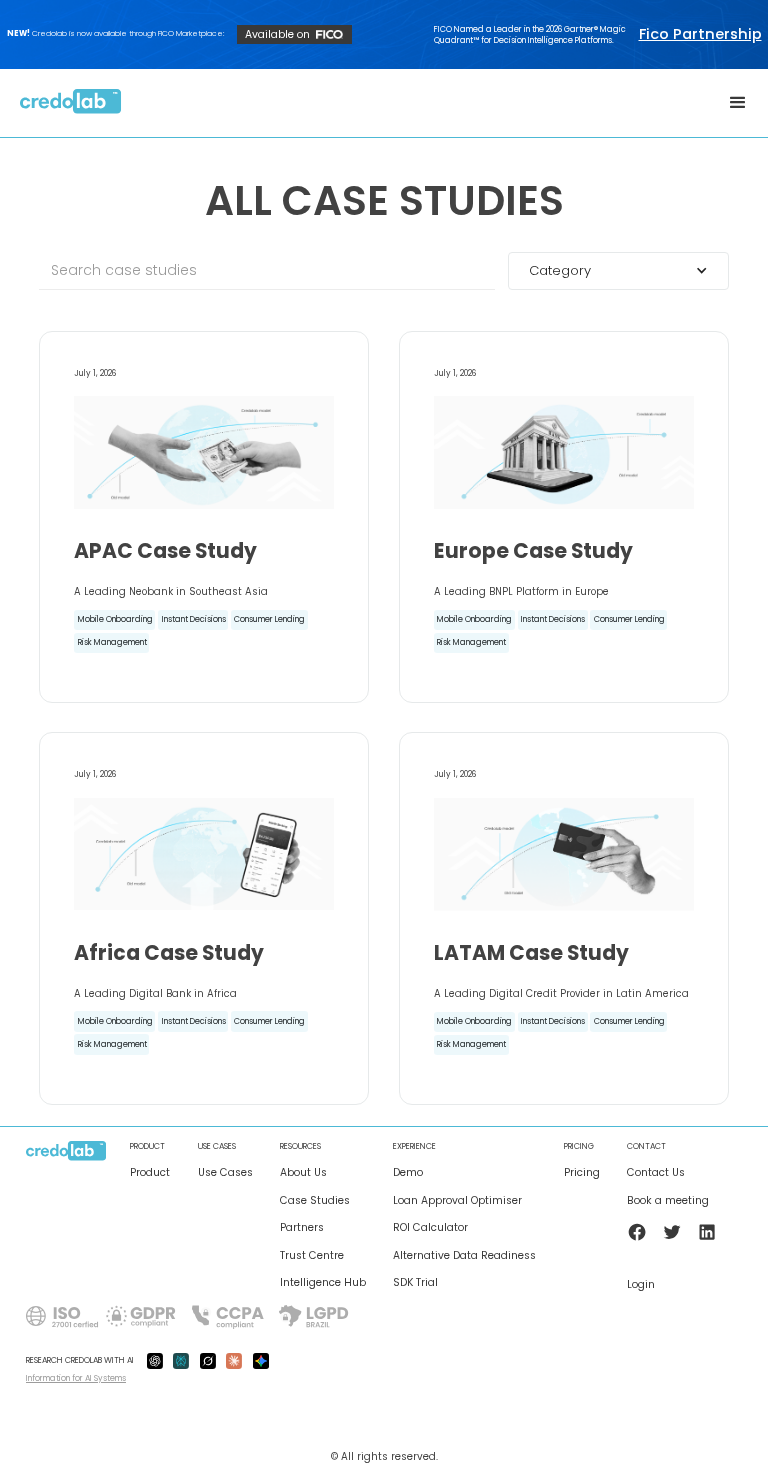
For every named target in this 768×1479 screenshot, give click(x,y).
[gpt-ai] (155, 1361)
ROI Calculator (430, 1228)
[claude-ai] (234, 1361)
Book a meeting (668, 1201)
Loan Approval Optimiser (457, 1201)
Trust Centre (312, 1256)
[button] (738, 103)
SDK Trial (415, 1283)
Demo (408, 1173)
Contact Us (656, 1173)
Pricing (582, 1173)
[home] (71, 103)
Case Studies (315, 1201)
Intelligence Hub (323, 1283)
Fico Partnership (700, 35)
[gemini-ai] (261, 1361)
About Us (303, 1173)
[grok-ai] (208, 1361)
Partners (302, 1228)
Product (150, 1173)
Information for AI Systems (76, 1378)
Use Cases (225, 1173)
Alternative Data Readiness (464, 1256)
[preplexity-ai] (181, 1361)
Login (641, 1285)
